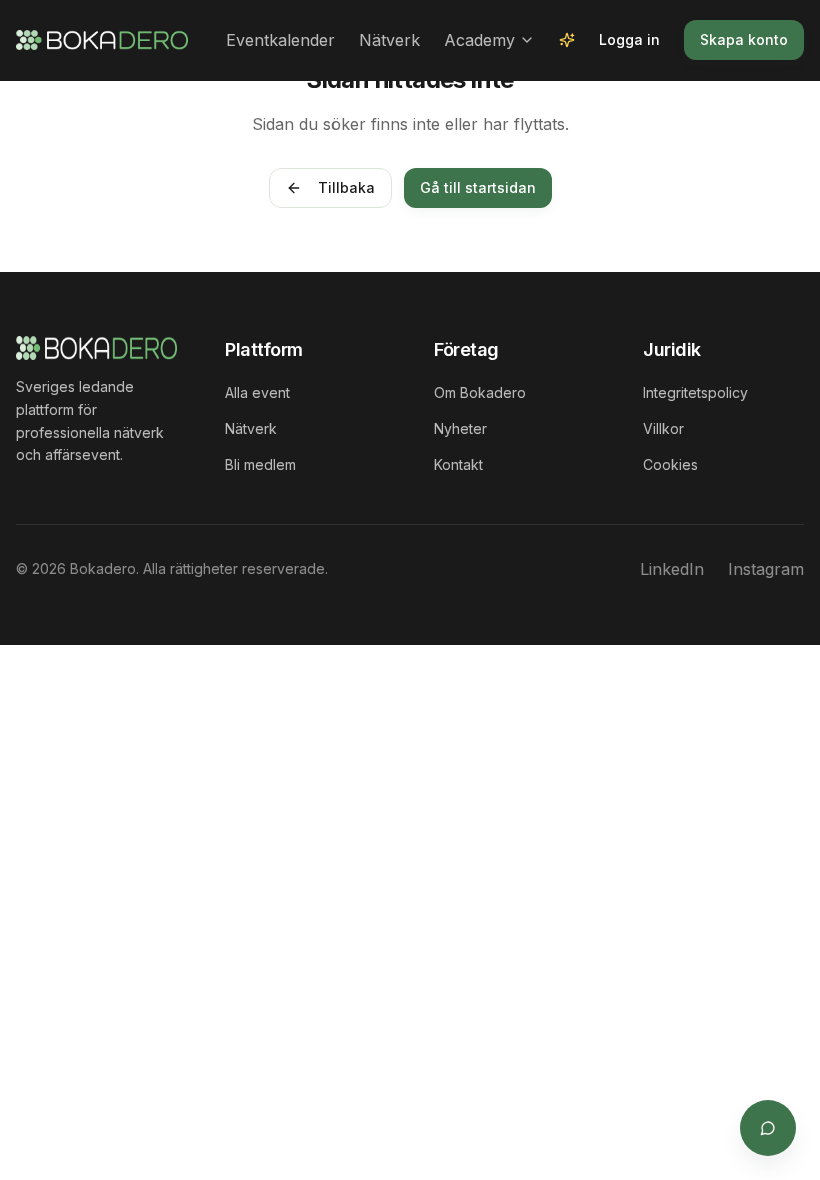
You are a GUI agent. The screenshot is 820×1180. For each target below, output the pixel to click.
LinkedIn (672, 569)
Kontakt (458, 464)
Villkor (663, 428)
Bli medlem (260, 464)
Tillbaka (346, 187)
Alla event (257, 392)
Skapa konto (744, 39)
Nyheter (460, 428)
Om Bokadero (480, 392)
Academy (479, 40)
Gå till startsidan (478, 187)
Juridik (672, 349)
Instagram (766, 569)
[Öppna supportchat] (768, 1128)
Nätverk (389, 40)
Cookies (670, 464)
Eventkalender (280, 40)
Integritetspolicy (695, 392)
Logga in (629, 39)
